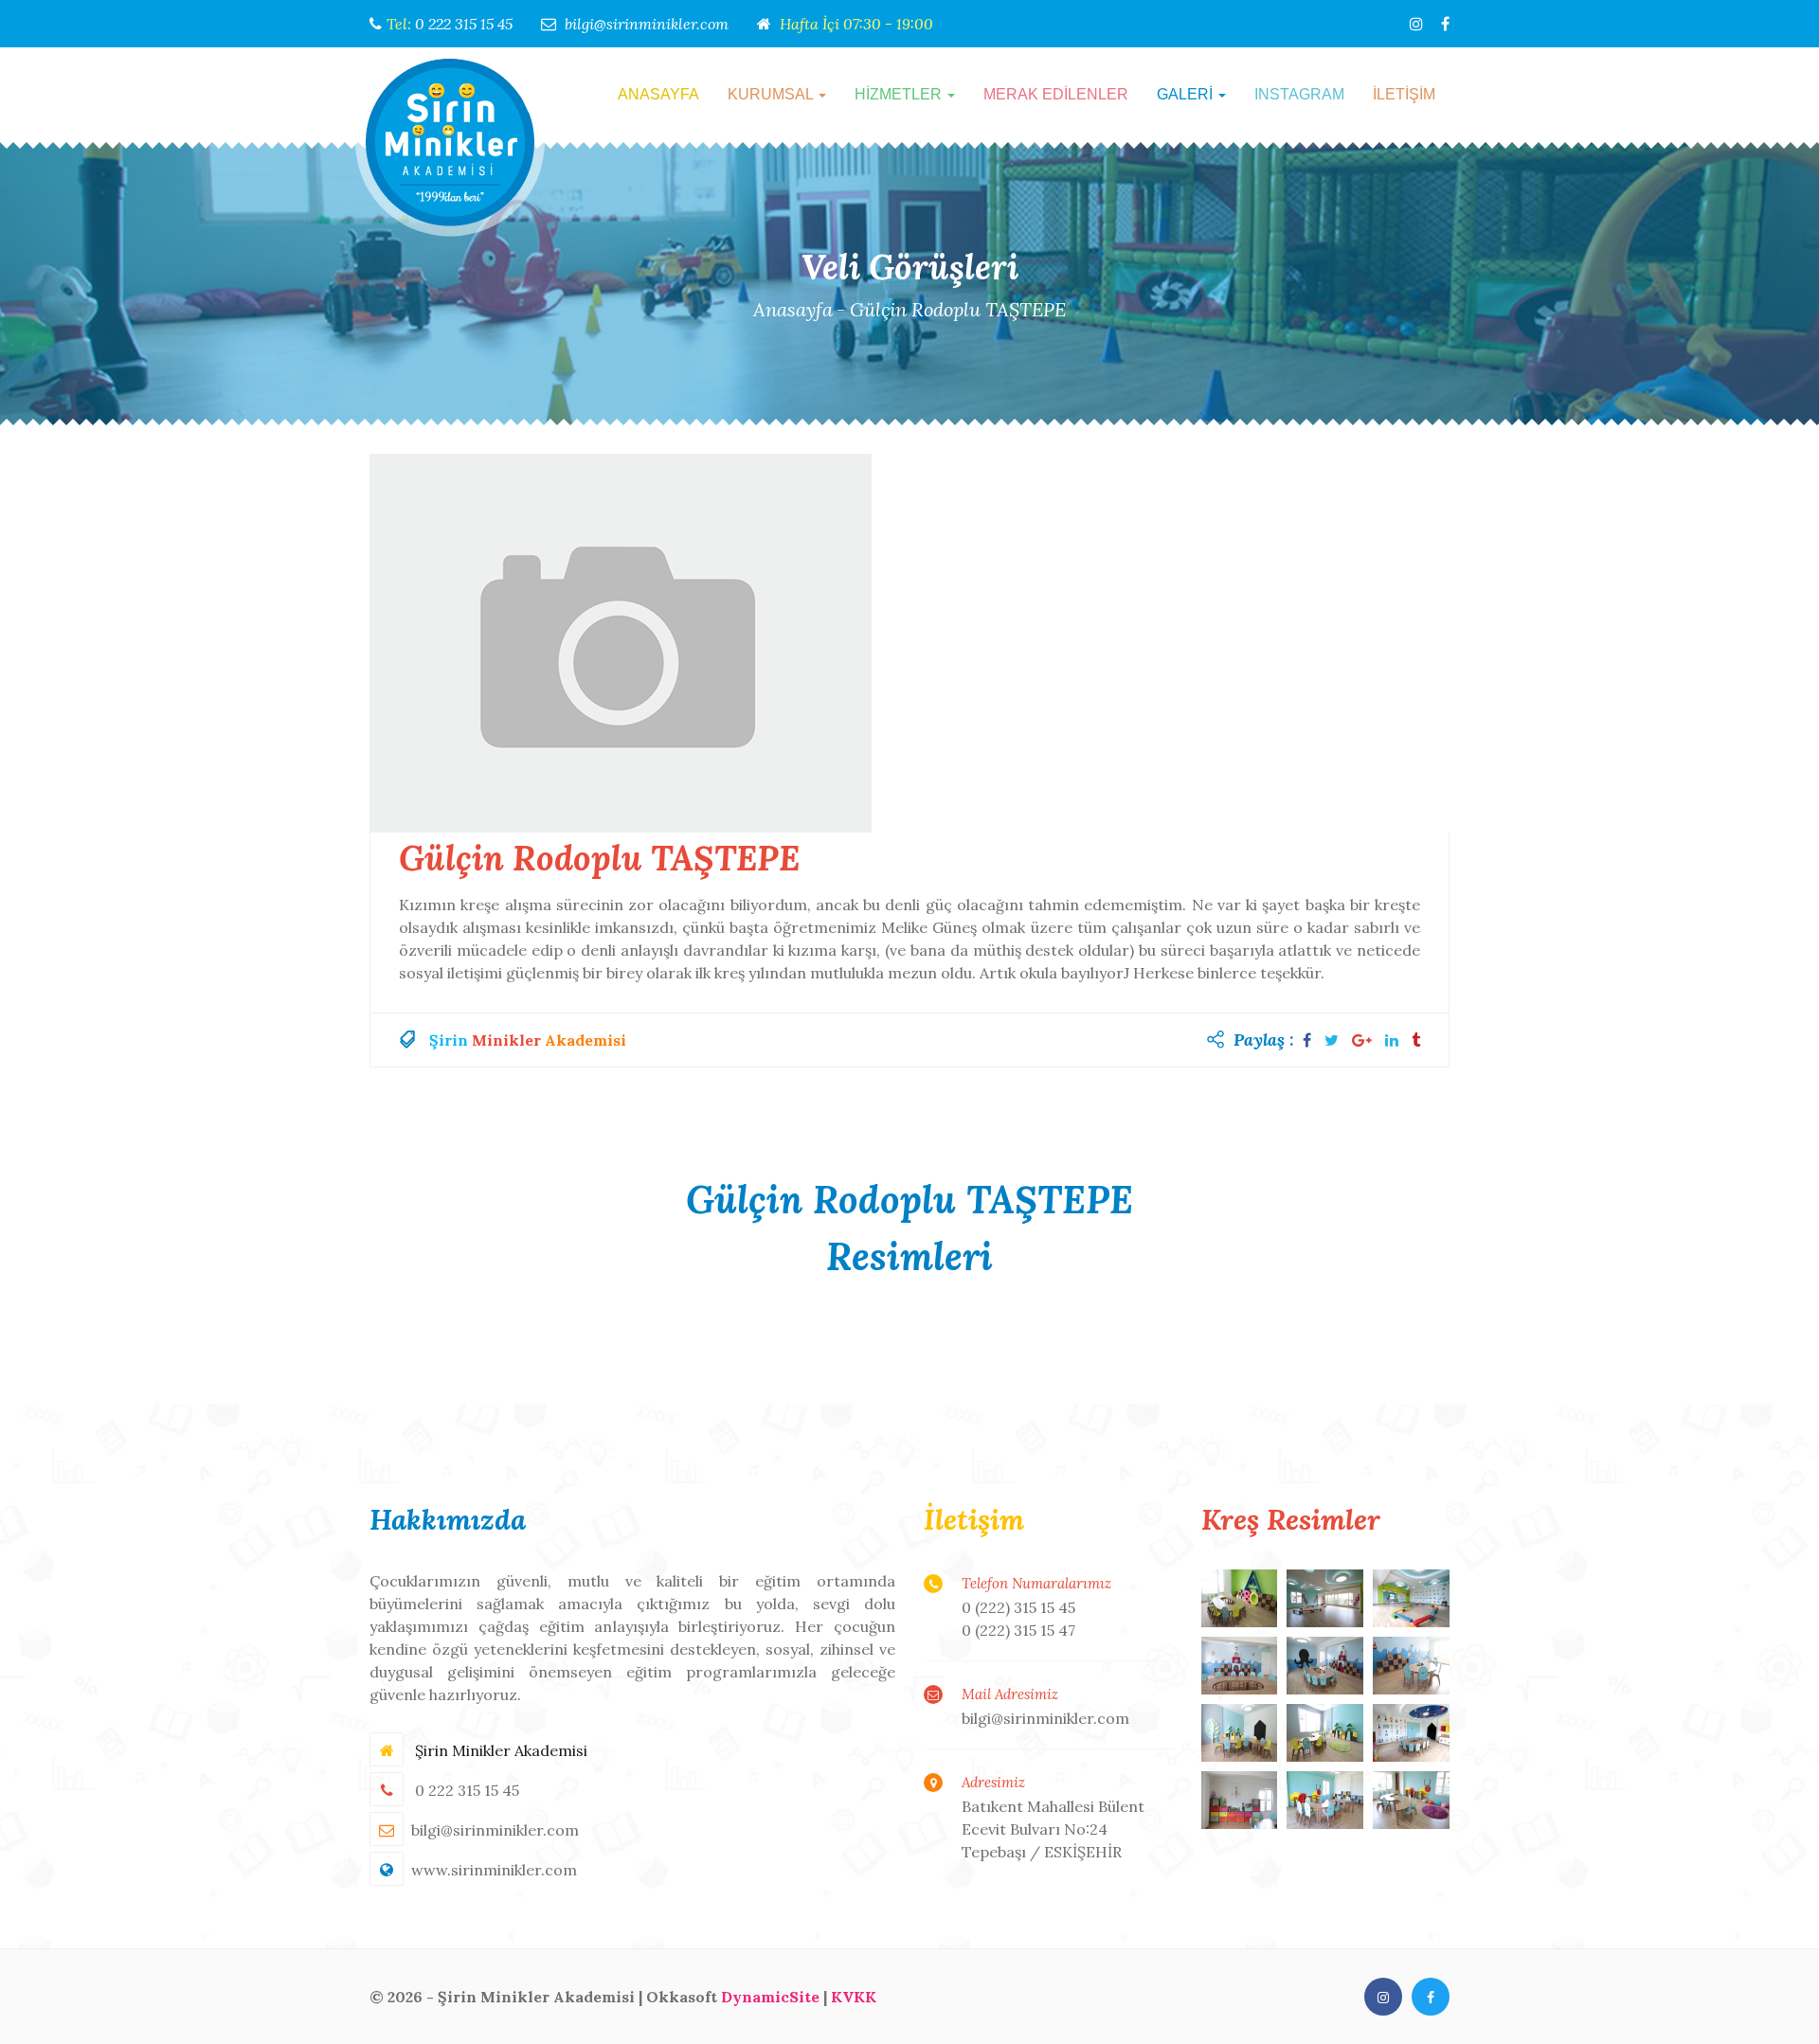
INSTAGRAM (1299, 94)
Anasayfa (793, 309)
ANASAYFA (658, 94)
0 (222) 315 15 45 (1018, 1607)
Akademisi (585, 1040)
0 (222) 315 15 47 (1018, 1630)
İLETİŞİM (1404, 94)
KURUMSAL (772, 94)
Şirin (449, 1040)
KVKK (854, 1997)
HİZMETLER (900, 94)
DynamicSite (770, 1997)
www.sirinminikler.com (494, 1870)
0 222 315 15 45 (464, 24)
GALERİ (1187, 94)
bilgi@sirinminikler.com (647, 24)
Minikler (506, 1040)
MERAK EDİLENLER (1056, 94)
